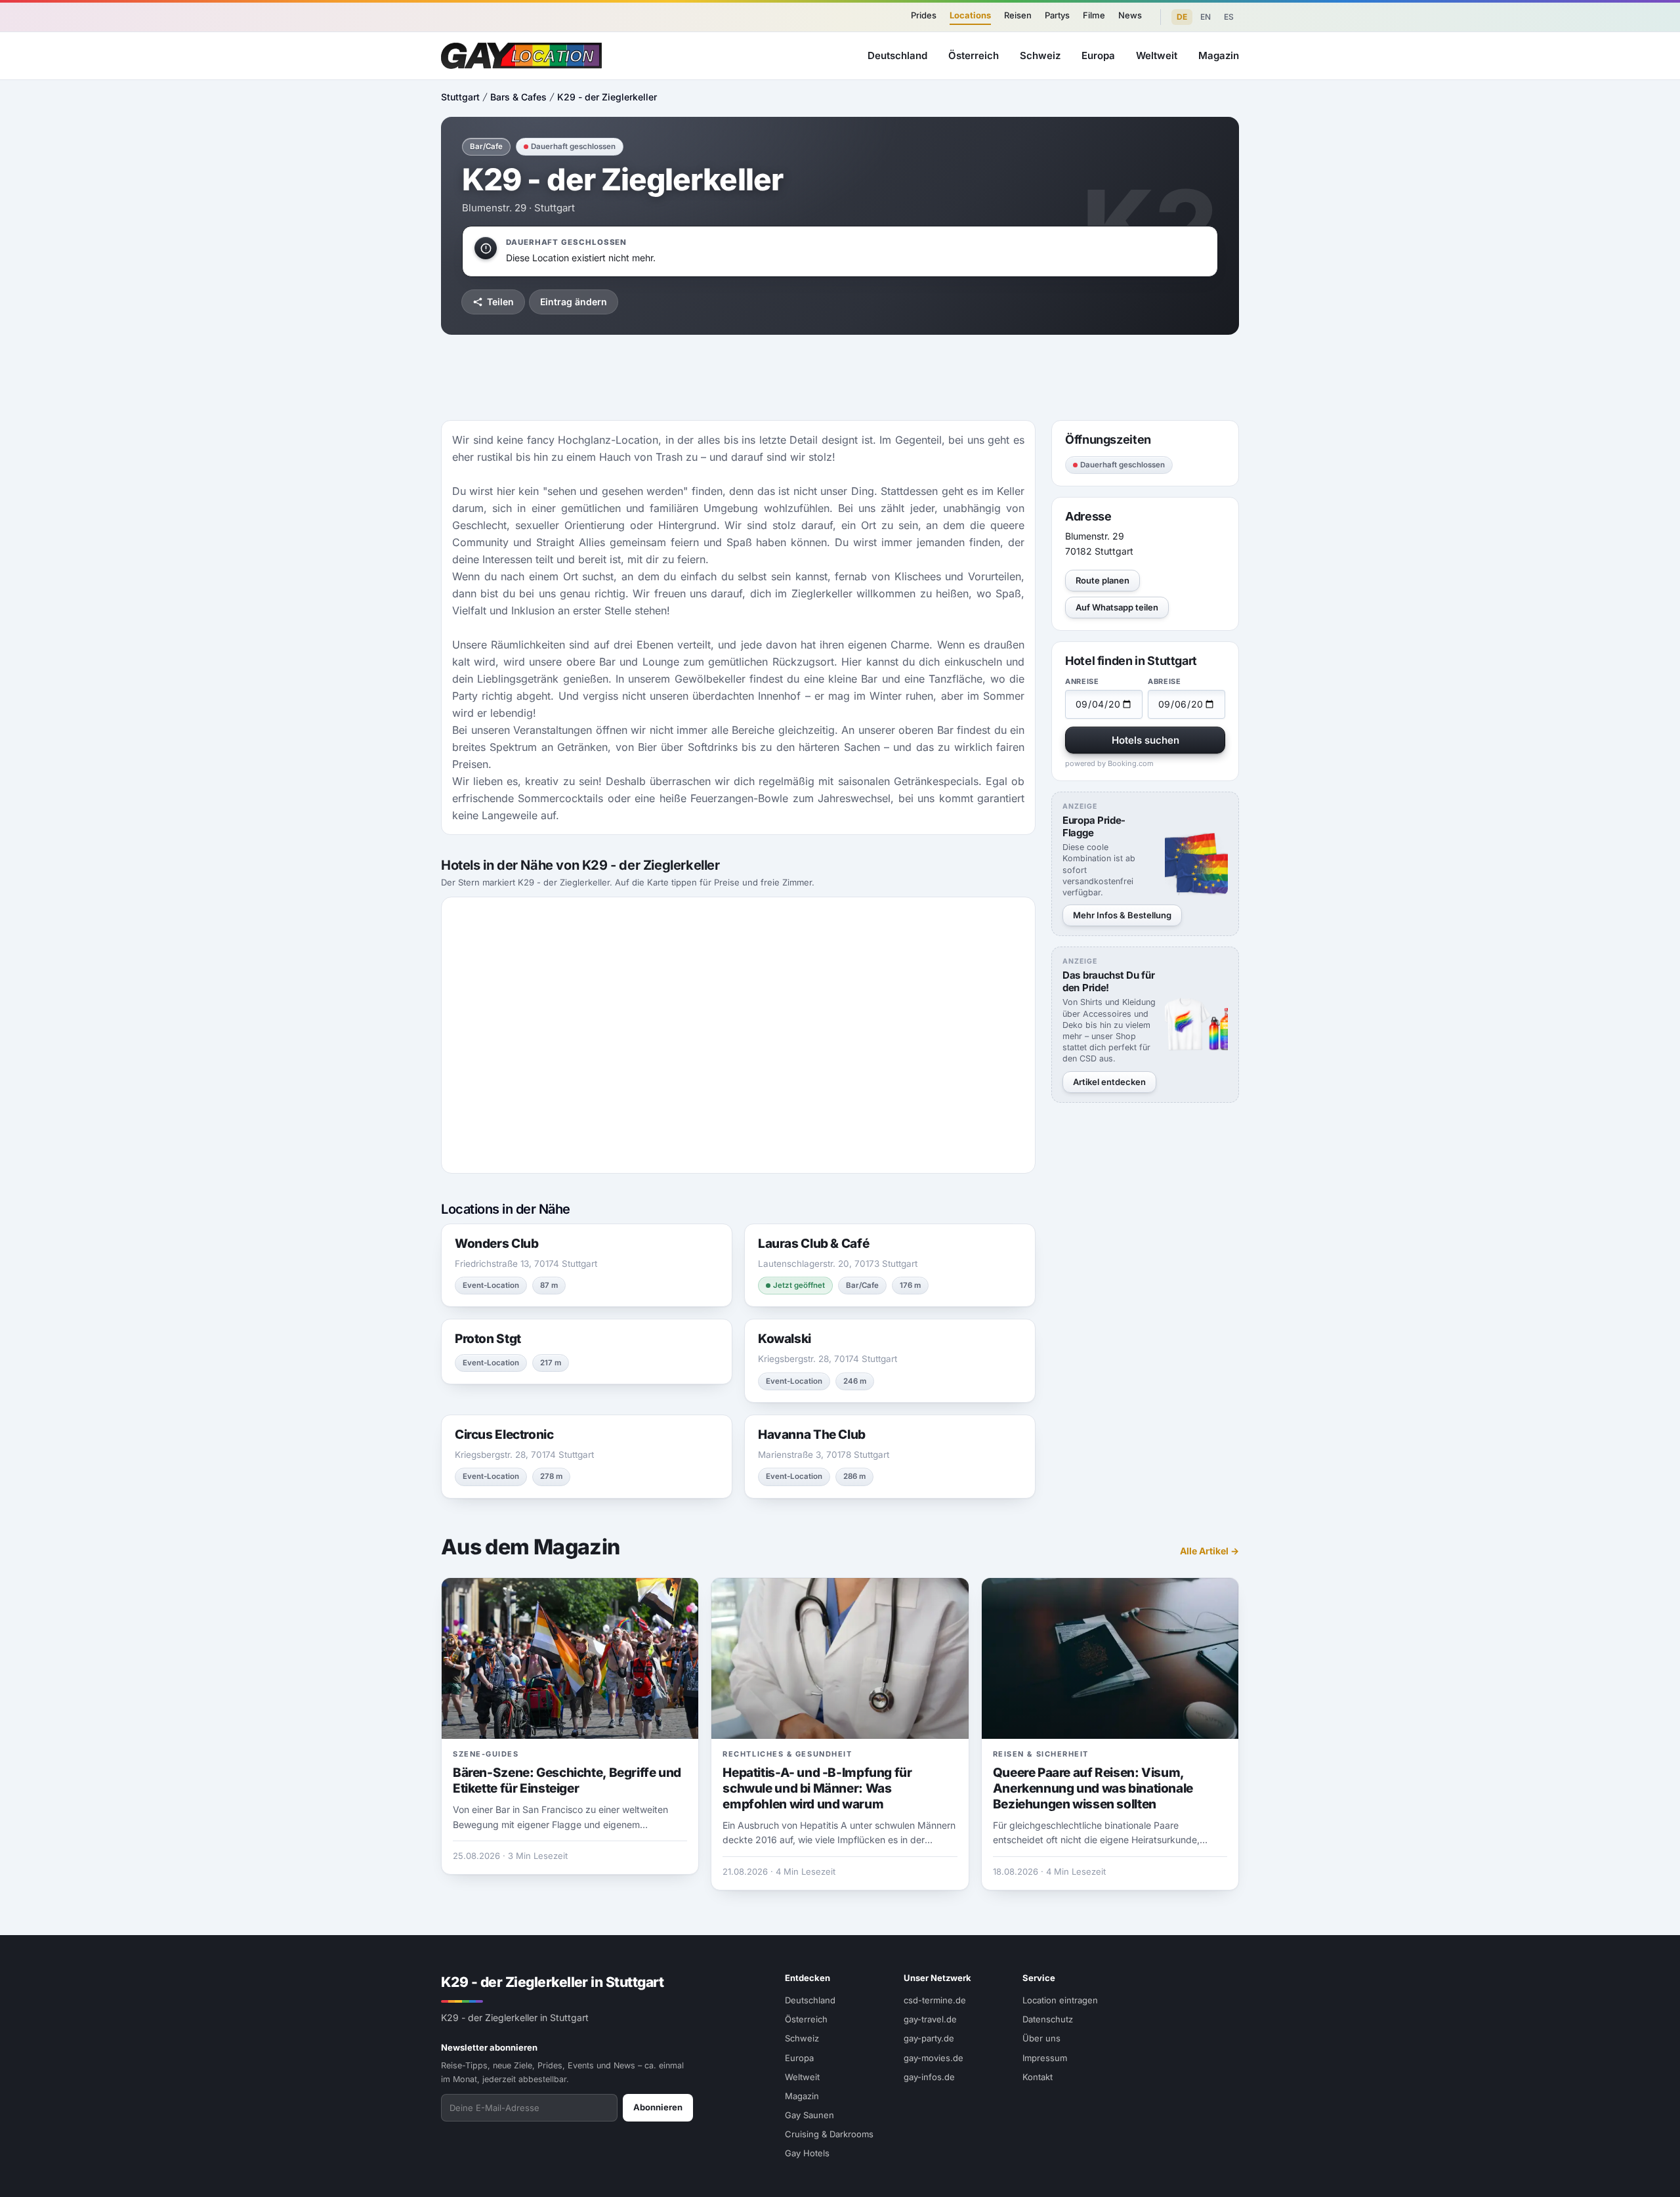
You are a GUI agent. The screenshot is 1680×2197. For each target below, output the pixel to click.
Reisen (1018, 15)
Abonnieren (658, 2107)
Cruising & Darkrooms (829, 2134)
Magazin (1219, 55)
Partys (1057, 15)
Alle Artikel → (1209, 1551)
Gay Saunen (809, 2115)
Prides (924, 15)
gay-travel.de (930, 2019)
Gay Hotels (807, 2153)
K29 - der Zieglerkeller (607, 97)
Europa (1098, 55)
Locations (970, 15)
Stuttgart (460, 97)
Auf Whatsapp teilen (1117, 607)
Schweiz (1040, 55)
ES (1229, 17)
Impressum (1045, 2058)
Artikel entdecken (1109, 1081)
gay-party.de (929, 2038)
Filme (1094, 15)
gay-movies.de (934, 2058)
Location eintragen (1060, 2000)
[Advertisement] (1612, 1099)
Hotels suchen (1145, 740)
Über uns (1041, 2038)
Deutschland (897, 55)
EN (1206, 17)
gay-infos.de (929, 2077)
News (1130, 15)
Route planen (1102, 580)
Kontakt (1038, 2077)
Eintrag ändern (574, 302)
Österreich (974, 55)
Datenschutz (1048, 2019)
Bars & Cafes (518, 97)
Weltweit (1157, 55)
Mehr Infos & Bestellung (1122, 915)
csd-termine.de (935, 2000)
